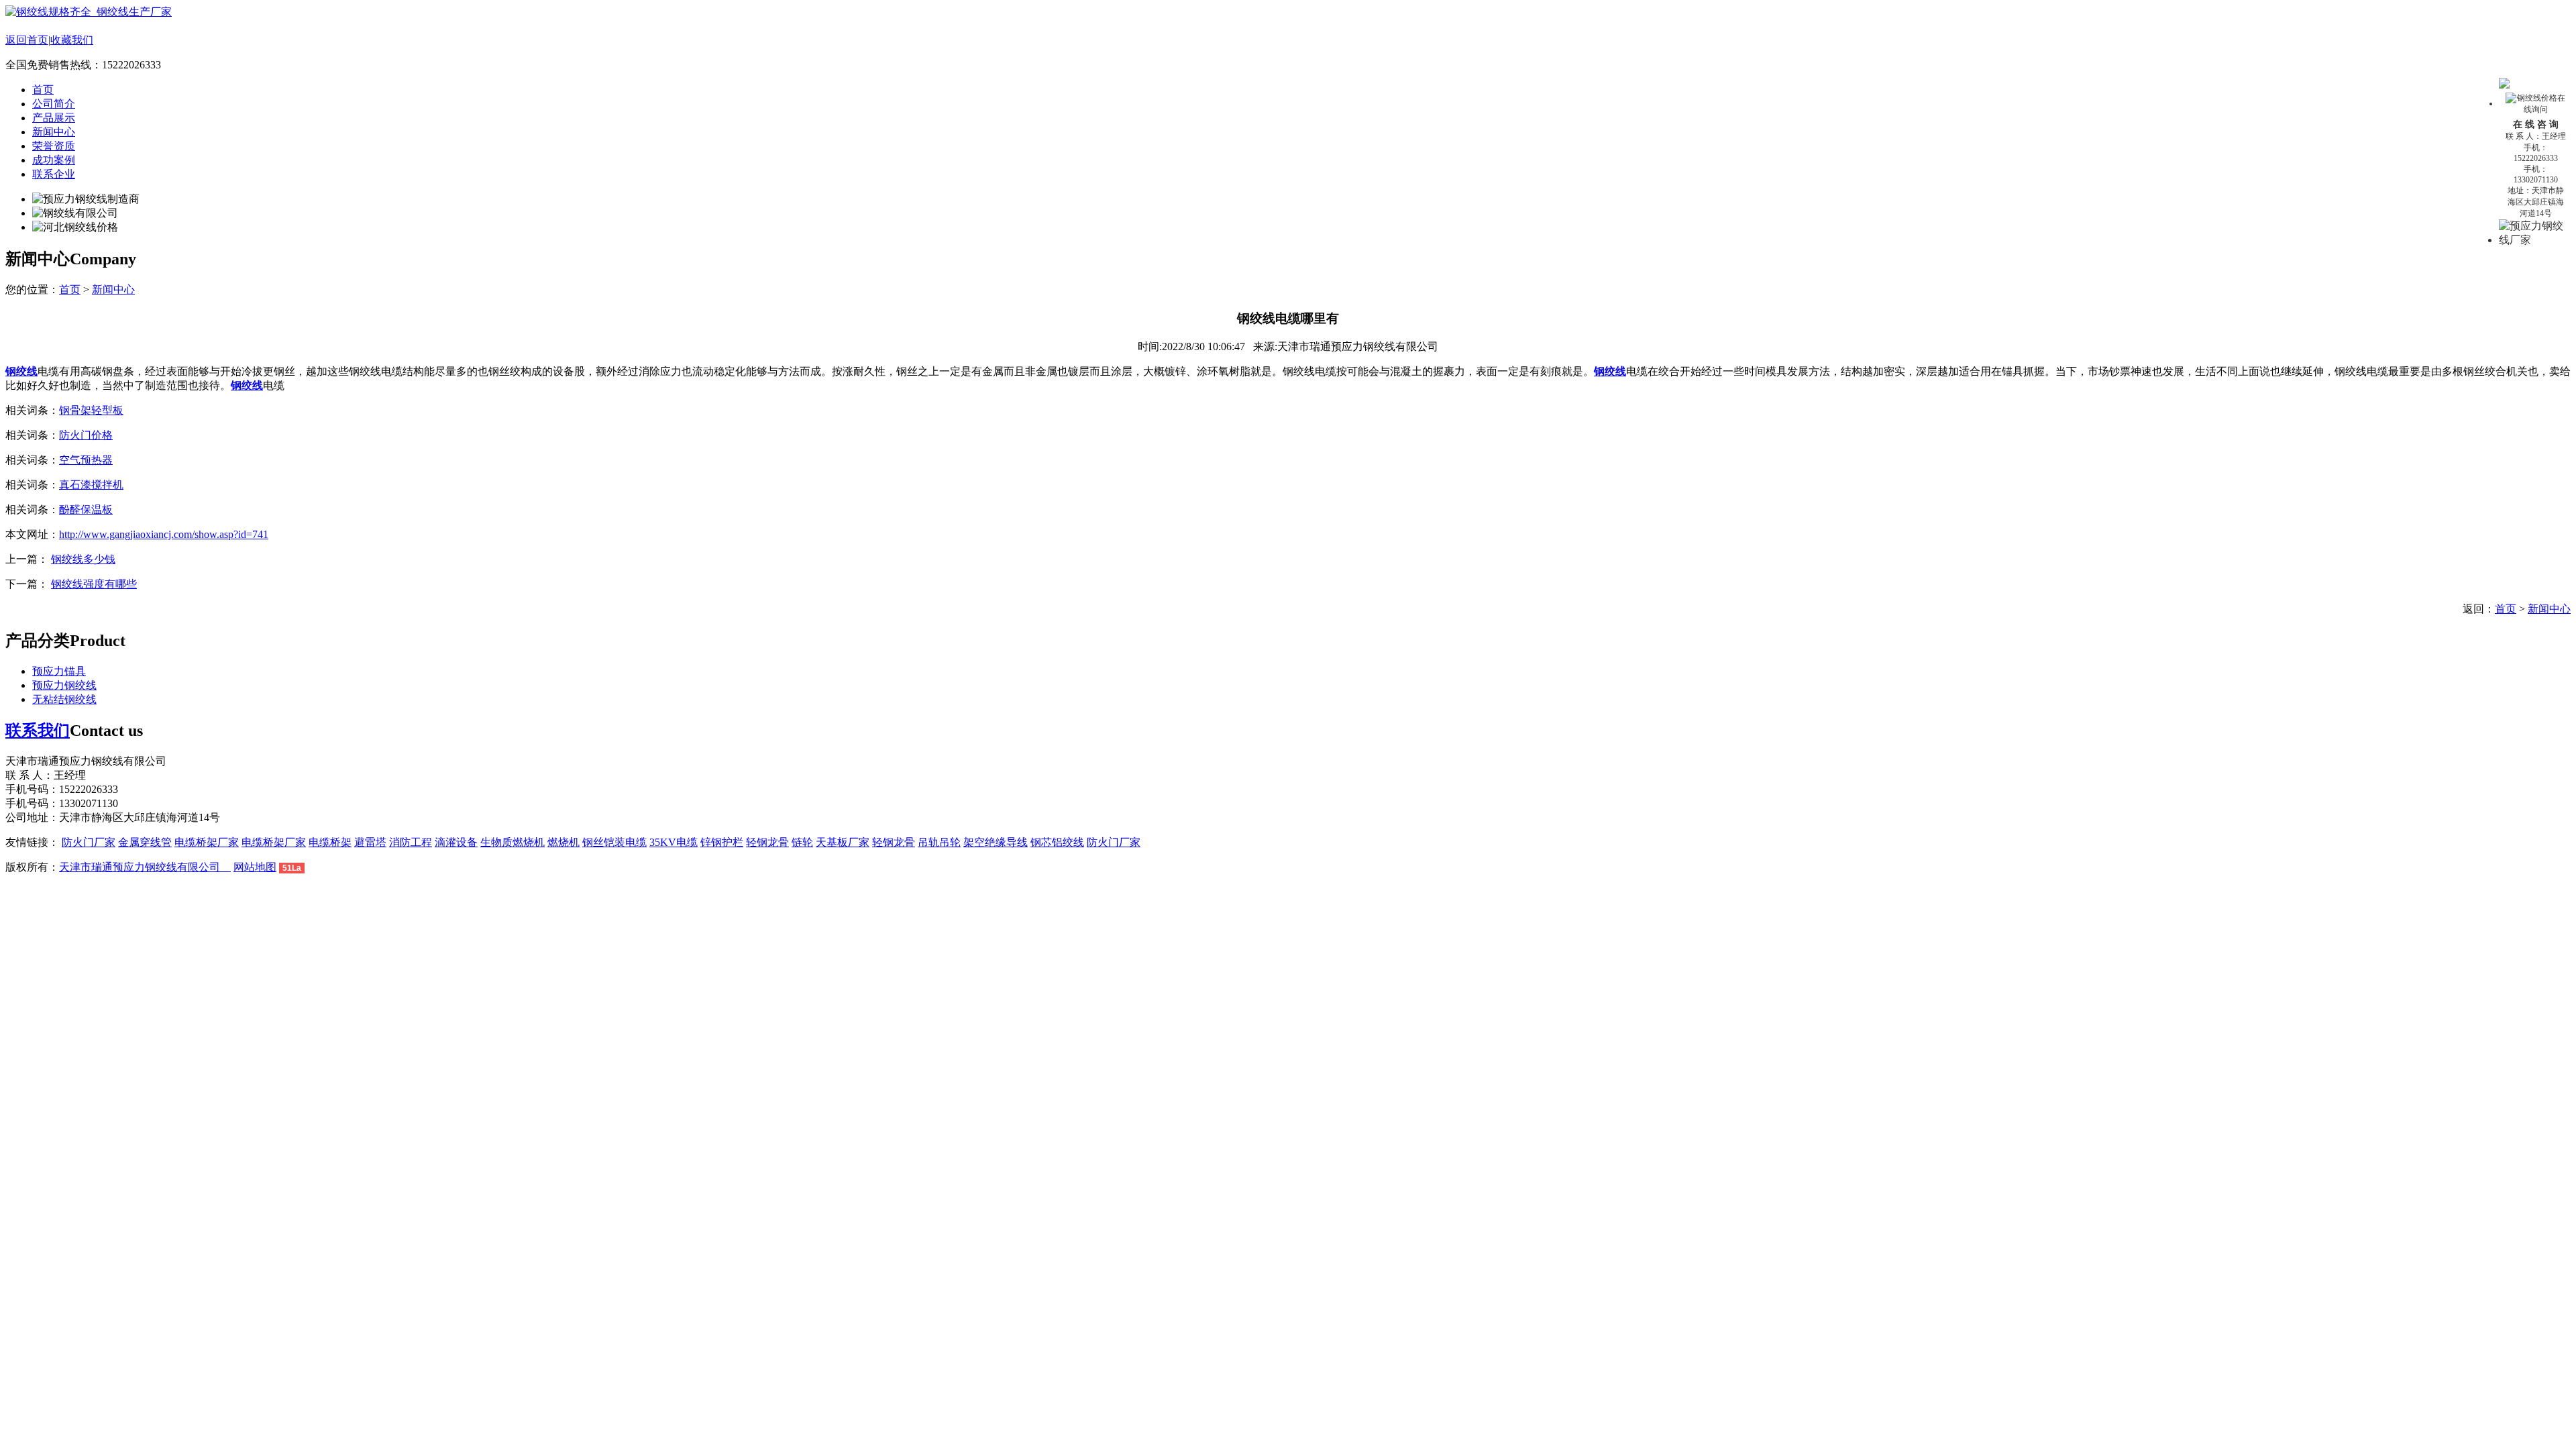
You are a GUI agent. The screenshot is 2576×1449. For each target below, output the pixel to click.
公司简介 (54, 104)
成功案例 (54, 160)
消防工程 (411, 842)
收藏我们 (72, 40)
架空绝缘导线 (996, 842)
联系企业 (54, 174)
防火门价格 (86, 435)
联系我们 (38, 731)
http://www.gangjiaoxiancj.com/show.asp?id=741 (164, 534)
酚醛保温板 (86, 509)
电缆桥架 (330, 842)
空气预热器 (86, 460)
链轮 (802, 842)
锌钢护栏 (722, 842)
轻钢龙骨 (767, 842)
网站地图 (255, 867)
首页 (43, 90)
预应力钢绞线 (64, 685)
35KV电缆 (674, 842)
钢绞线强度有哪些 (94, 584)
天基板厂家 (843, 842)
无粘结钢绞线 (64, 699)
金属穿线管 (145, 842)
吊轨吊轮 (939, 842)
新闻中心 (54, 132)
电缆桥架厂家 (207, 842)
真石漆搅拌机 (91, 485)
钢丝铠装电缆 (614, 842)
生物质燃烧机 (513, 842)
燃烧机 (563, 842)
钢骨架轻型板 (91, 410)
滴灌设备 (456, 842)
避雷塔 (370, 842)
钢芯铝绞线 (1057, 842)
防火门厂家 (89, 842)
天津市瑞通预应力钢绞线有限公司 (145, 867)
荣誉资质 (54, 146)
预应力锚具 (59, 671)
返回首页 (27, 40)
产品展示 (54, 118)
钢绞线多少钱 (83, 559)
